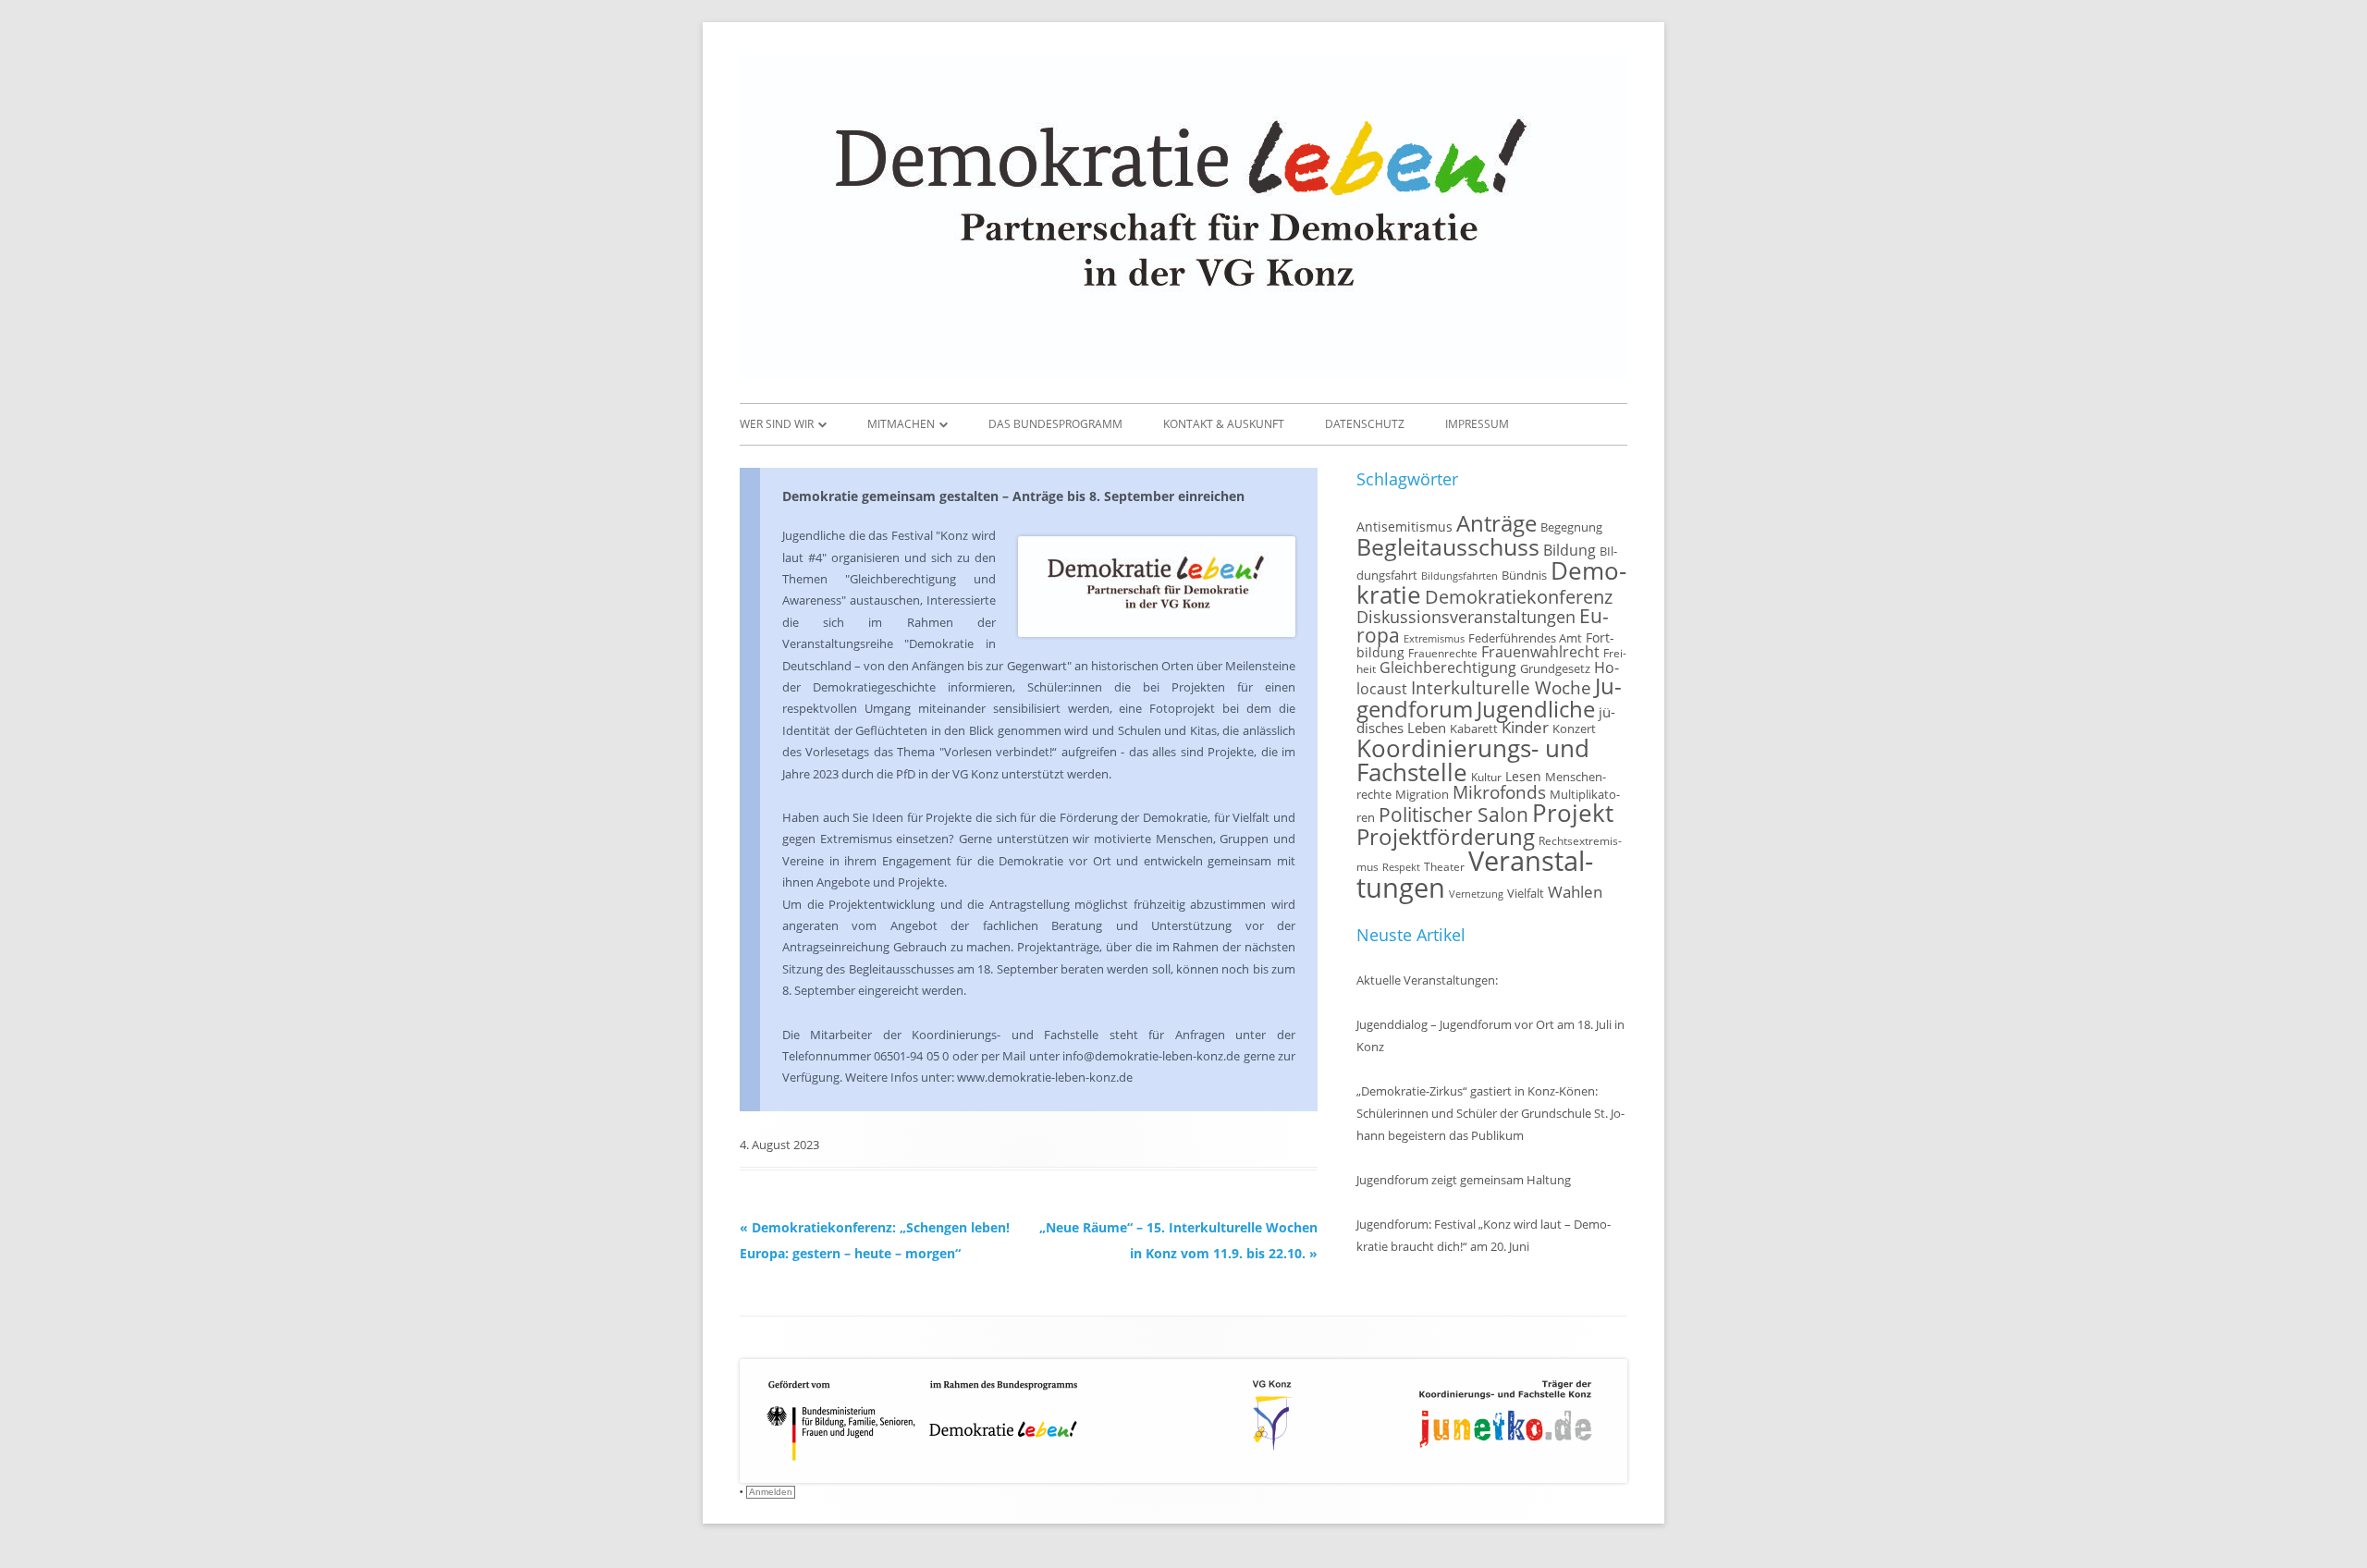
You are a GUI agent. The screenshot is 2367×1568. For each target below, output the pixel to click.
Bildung (1570, 550)
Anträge (1496, 523)
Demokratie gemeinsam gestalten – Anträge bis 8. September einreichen (1013, 496)
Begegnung (1571, 527)
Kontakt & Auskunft (1224, 424)
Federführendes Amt (1525, 638)
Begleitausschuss (1448, 546)
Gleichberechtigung (1448, 668)
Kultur (1486, 777)
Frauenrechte (1443, 653)
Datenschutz (1365, 424)
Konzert (1574, 729)
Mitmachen (901, 424)
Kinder (1525, 727)
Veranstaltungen (1475, 874)
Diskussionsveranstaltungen (1466, 617)
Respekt (1401, 867)
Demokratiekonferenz (1519, 597)
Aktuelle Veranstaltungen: (1427, 980)
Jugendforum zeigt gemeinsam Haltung (1464, 1180)
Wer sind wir (777, 424)
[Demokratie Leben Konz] (1183, 374)
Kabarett (1474, 729)
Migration (1422, 795)
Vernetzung (1476, 894)
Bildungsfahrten (1459, 576)
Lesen (1523, 776)
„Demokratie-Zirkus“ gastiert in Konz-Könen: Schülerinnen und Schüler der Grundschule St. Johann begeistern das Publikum (1490, 1113)
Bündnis (1524, 576)
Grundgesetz (1555, 669)
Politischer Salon (1453, 814)
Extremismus (1434, 639)
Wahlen (1575, 892)
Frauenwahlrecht (1540, 652)
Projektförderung (1446, 836)
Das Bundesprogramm (1055, 424)
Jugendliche (1536, 709)
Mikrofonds (1499, 792)
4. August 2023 (779, 1145)
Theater (1444, 866)
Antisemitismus (1404, 527)
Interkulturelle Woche (1501, 687)
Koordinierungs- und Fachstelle (1473, 760)
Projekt (1573, 813)
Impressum (1477, 424)
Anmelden (771, 1492)
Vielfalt (1526, 893)
